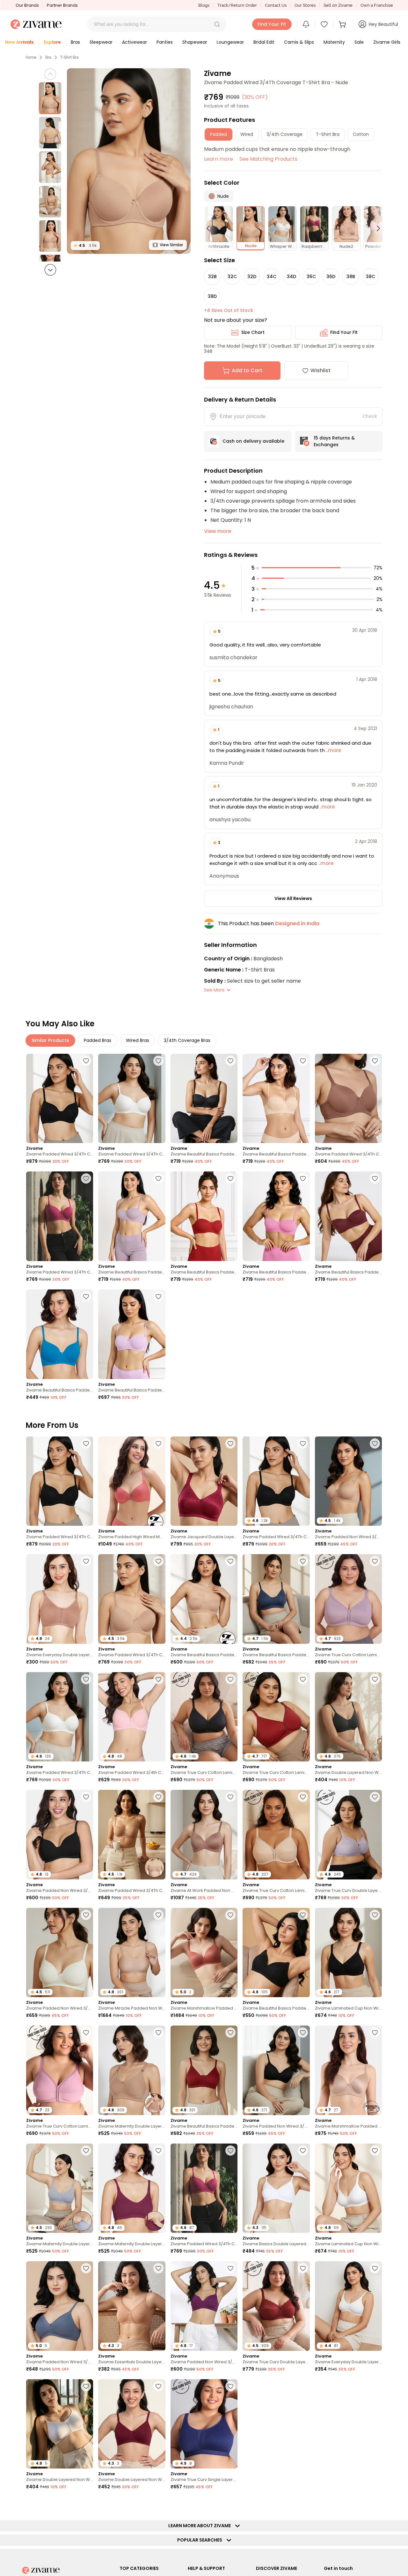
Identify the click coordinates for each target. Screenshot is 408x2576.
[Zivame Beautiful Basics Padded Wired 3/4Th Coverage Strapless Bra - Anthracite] (204, 1099)
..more (333, 750)
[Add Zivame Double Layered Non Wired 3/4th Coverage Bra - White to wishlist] (86, 2386)
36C (311, 277)
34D (291, 277)
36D (331, 277)
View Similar (171, 245)
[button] (217, 24)
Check (370, 416)
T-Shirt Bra (69, 57)
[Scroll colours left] (211, 228)
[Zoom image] (129, 161)
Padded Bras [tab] (98, 1040)
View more (218, 531)
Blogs (204, 5)
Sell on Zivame (338, 5)
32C (232, 277)
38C (371, 277)
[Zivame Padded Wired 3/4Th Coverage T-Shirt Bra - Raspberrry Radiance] (60, 1216)
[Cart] (343, 24)
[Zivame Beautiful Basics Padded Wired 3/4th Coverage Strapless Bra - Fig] (348, 1216)
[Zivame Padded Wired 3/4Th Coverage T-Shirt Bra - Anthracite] (60, 1099)
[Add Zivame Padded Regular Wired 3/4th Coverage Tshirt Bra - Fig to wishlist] (375, 2386)
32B (212, 277)
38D (212, 296)
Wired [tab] (247, 134)
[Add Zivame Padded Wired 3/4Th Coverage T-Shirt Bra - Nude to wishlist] (158, 1561)
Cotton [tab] (361, 134)
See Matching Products (268, 159)
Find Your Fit (344, 332)
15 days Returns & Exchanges (334, 441)
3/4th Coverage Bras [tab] (187, 1040)
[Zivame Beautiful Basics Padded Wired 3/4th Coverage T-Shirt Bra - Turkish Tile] (60, 1334)
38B (351, 277)
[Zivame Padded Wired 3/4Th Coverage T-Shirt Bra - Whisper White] (132, 1099)
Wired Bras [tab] (138, 1040)
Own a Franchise (377, 5)
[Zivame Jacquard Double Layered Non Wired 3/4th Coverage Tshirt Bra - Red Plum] (204, 1481)
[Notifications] (306, 24)
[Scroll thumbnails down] (50, 270)
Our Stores (305, 5)
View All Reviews (293, 898)
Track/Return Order (237, 5)
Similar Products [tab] (50, 1040)
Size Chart (253, 332)
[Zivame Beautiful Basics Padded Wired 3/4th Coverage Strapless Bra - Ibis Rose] (276, 1216)
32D (252, 277)
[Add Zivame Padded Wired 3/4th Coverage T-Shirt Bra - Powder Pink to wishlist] (158, 1679)
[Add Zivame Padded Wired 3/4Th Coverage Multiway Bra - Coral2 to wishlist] (86, 2504)
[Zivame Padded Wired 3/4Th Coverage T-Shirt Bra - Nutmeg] (348, 1099)
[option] (50, 98)
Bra (48, 57)
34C (272, 277)
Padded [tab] (219, 134)
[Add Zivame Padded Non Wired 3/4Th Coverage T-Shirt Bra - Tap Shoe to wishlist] (86, 1797)
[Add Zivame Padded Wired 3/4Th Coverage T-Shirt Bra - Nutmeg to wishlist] (375, 1061)
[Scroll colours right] (375, 228)
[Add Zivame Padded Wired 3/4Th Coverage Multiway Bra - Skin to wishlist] (158, 1797)
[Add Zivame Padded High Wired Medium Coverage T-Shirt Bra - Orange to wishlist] (158, 1443)
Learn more (219, 159)
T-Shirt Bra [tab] (328, 134)
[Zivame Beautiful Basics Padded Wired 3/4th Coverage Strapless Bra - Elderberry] (132, 1216)
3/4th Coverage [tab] (284, 134)
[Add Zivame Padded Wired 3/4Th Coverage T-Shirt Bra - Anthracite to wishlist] (86, 1061)
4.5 (85, 245)
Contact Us (276, 5)
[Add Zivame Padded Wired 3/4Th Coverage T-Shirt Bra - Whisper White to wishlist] (158, 1061)
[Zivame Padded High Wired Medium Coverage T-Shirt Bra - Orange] (132, 1481)
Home (31, 57)
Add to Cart (247, 370)
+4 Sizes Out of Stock (229, 310)
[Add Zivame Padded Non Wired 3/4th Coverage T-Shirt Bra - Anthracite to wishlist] (303, 2033)
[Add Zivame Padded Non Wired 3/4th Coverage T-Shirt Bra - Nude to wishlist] (375, 1443)
